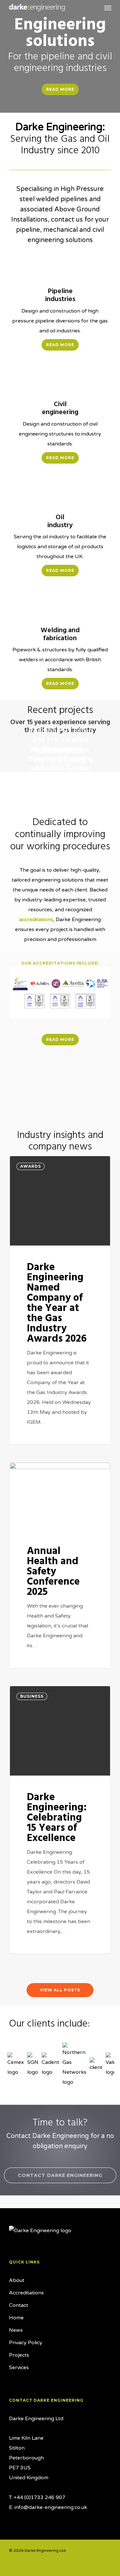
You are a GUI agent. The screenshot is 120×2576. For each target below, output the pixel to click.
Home (16, 2318)
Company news (40, 1473)
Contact (19, 2305)
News (16, 2330)
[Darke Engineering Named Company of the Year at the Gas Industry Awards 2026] (60, 1300)
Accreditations (26, 2293)
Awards (31, 1166)
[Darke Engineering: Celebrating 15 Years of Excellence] (60, 1820)
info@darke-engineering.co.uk (51, 2507)
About (17, 2280)
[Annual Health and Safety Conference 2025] (60, 1565)
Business (32, 1696)
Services (19, 2368)
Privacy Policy (26, 2343)
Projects (19, 2355)
